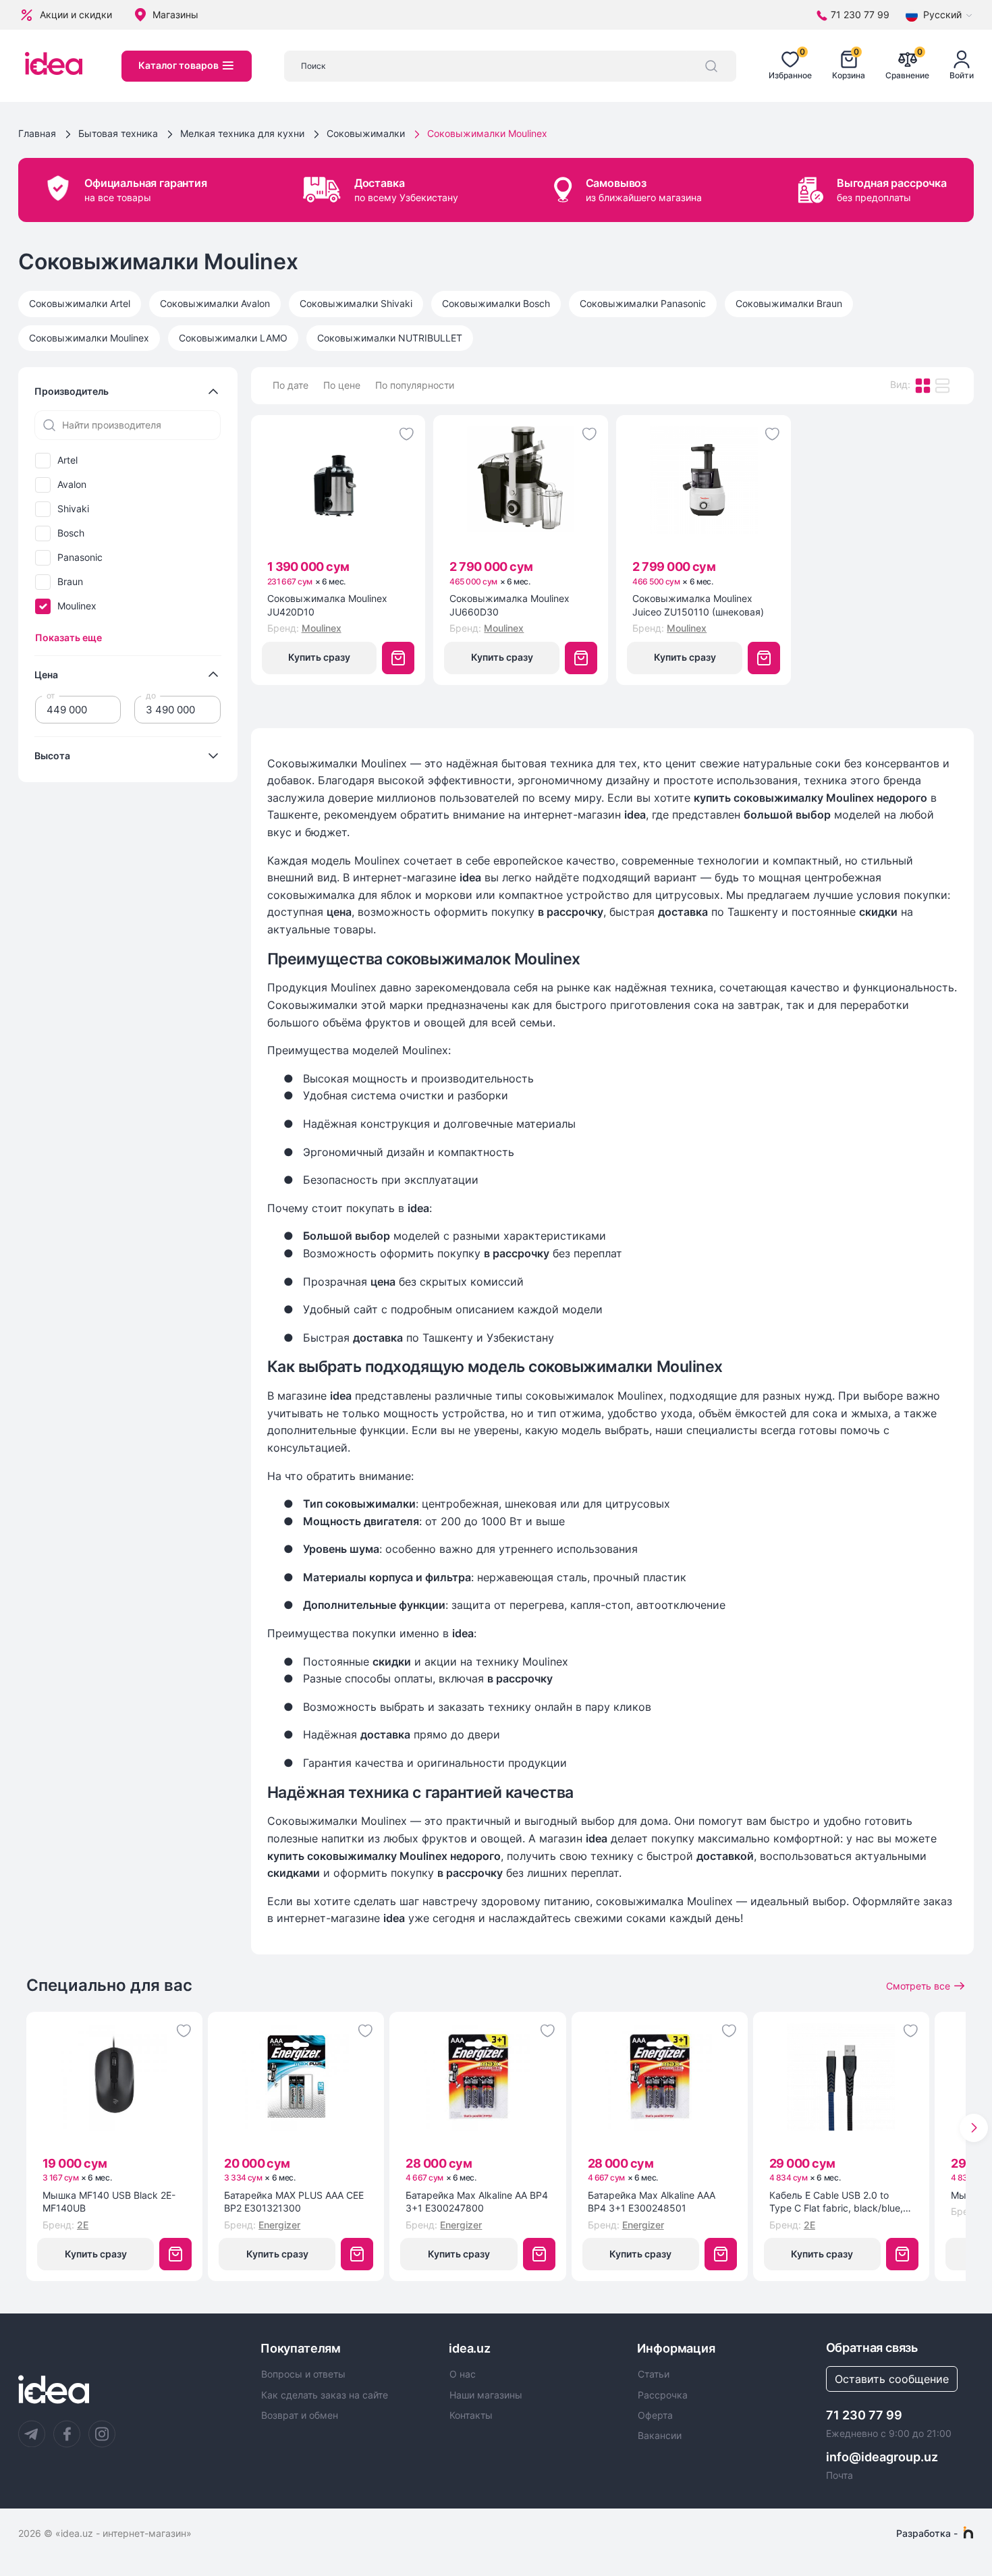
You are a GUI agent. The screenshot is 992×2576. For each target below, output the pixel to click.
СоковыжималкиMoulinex (89, 338)
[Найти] (711, 66)
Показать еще (68, 637)
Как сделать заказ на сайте (325, 2395)
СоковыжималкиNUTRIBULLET (390, 338)
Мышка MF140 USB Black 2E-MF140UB (109, 2202)
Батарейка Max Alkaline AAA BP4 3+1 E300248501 (652, 2202)
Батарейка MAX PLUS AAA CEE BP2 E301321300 (294, 2202)
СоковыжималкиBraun (789, 303)
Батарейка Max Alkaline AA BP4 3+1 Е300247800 (477, 2202)
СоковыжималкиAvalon (215, 303)
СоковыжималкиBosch (496, 303)
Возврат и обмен (300, 2415)
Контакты (471, 2415)
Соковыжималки (366, 133)
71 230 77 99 (864, 2415)
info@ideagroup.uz (882, 2457)
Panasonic (80, 557)
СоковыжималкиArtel (80, 303)
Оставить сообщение (892, 2379)
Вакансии (660, 2436)
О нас (463, 2374)
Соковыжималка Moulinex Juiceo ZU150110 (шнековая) (698, 605)
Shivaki (73, 509)
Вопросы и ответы (303, 2374)
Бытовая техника (118, 133)
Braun (70, 582)
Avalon (72, 485)
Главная (37, 133)
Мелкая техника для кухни (242, 133)
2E (83, 2225)
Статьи (654, 2374)
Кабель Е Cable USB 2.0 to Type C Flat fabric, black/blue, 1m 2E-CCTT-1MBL (836, 2202)
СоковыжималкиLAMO (233, 338)
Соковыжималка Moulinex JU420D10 (327, 605)
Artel (67, 460)
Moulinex (77, 606)
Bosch (71, 533)
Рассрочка (663, 2395)
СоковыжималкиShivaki (356, 303)
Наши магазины (486, 2395)
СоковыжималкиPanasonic (643, 303)
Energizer (279, 2225)
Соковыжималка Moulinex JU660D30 (509, 605)
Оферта (655, 2415)
